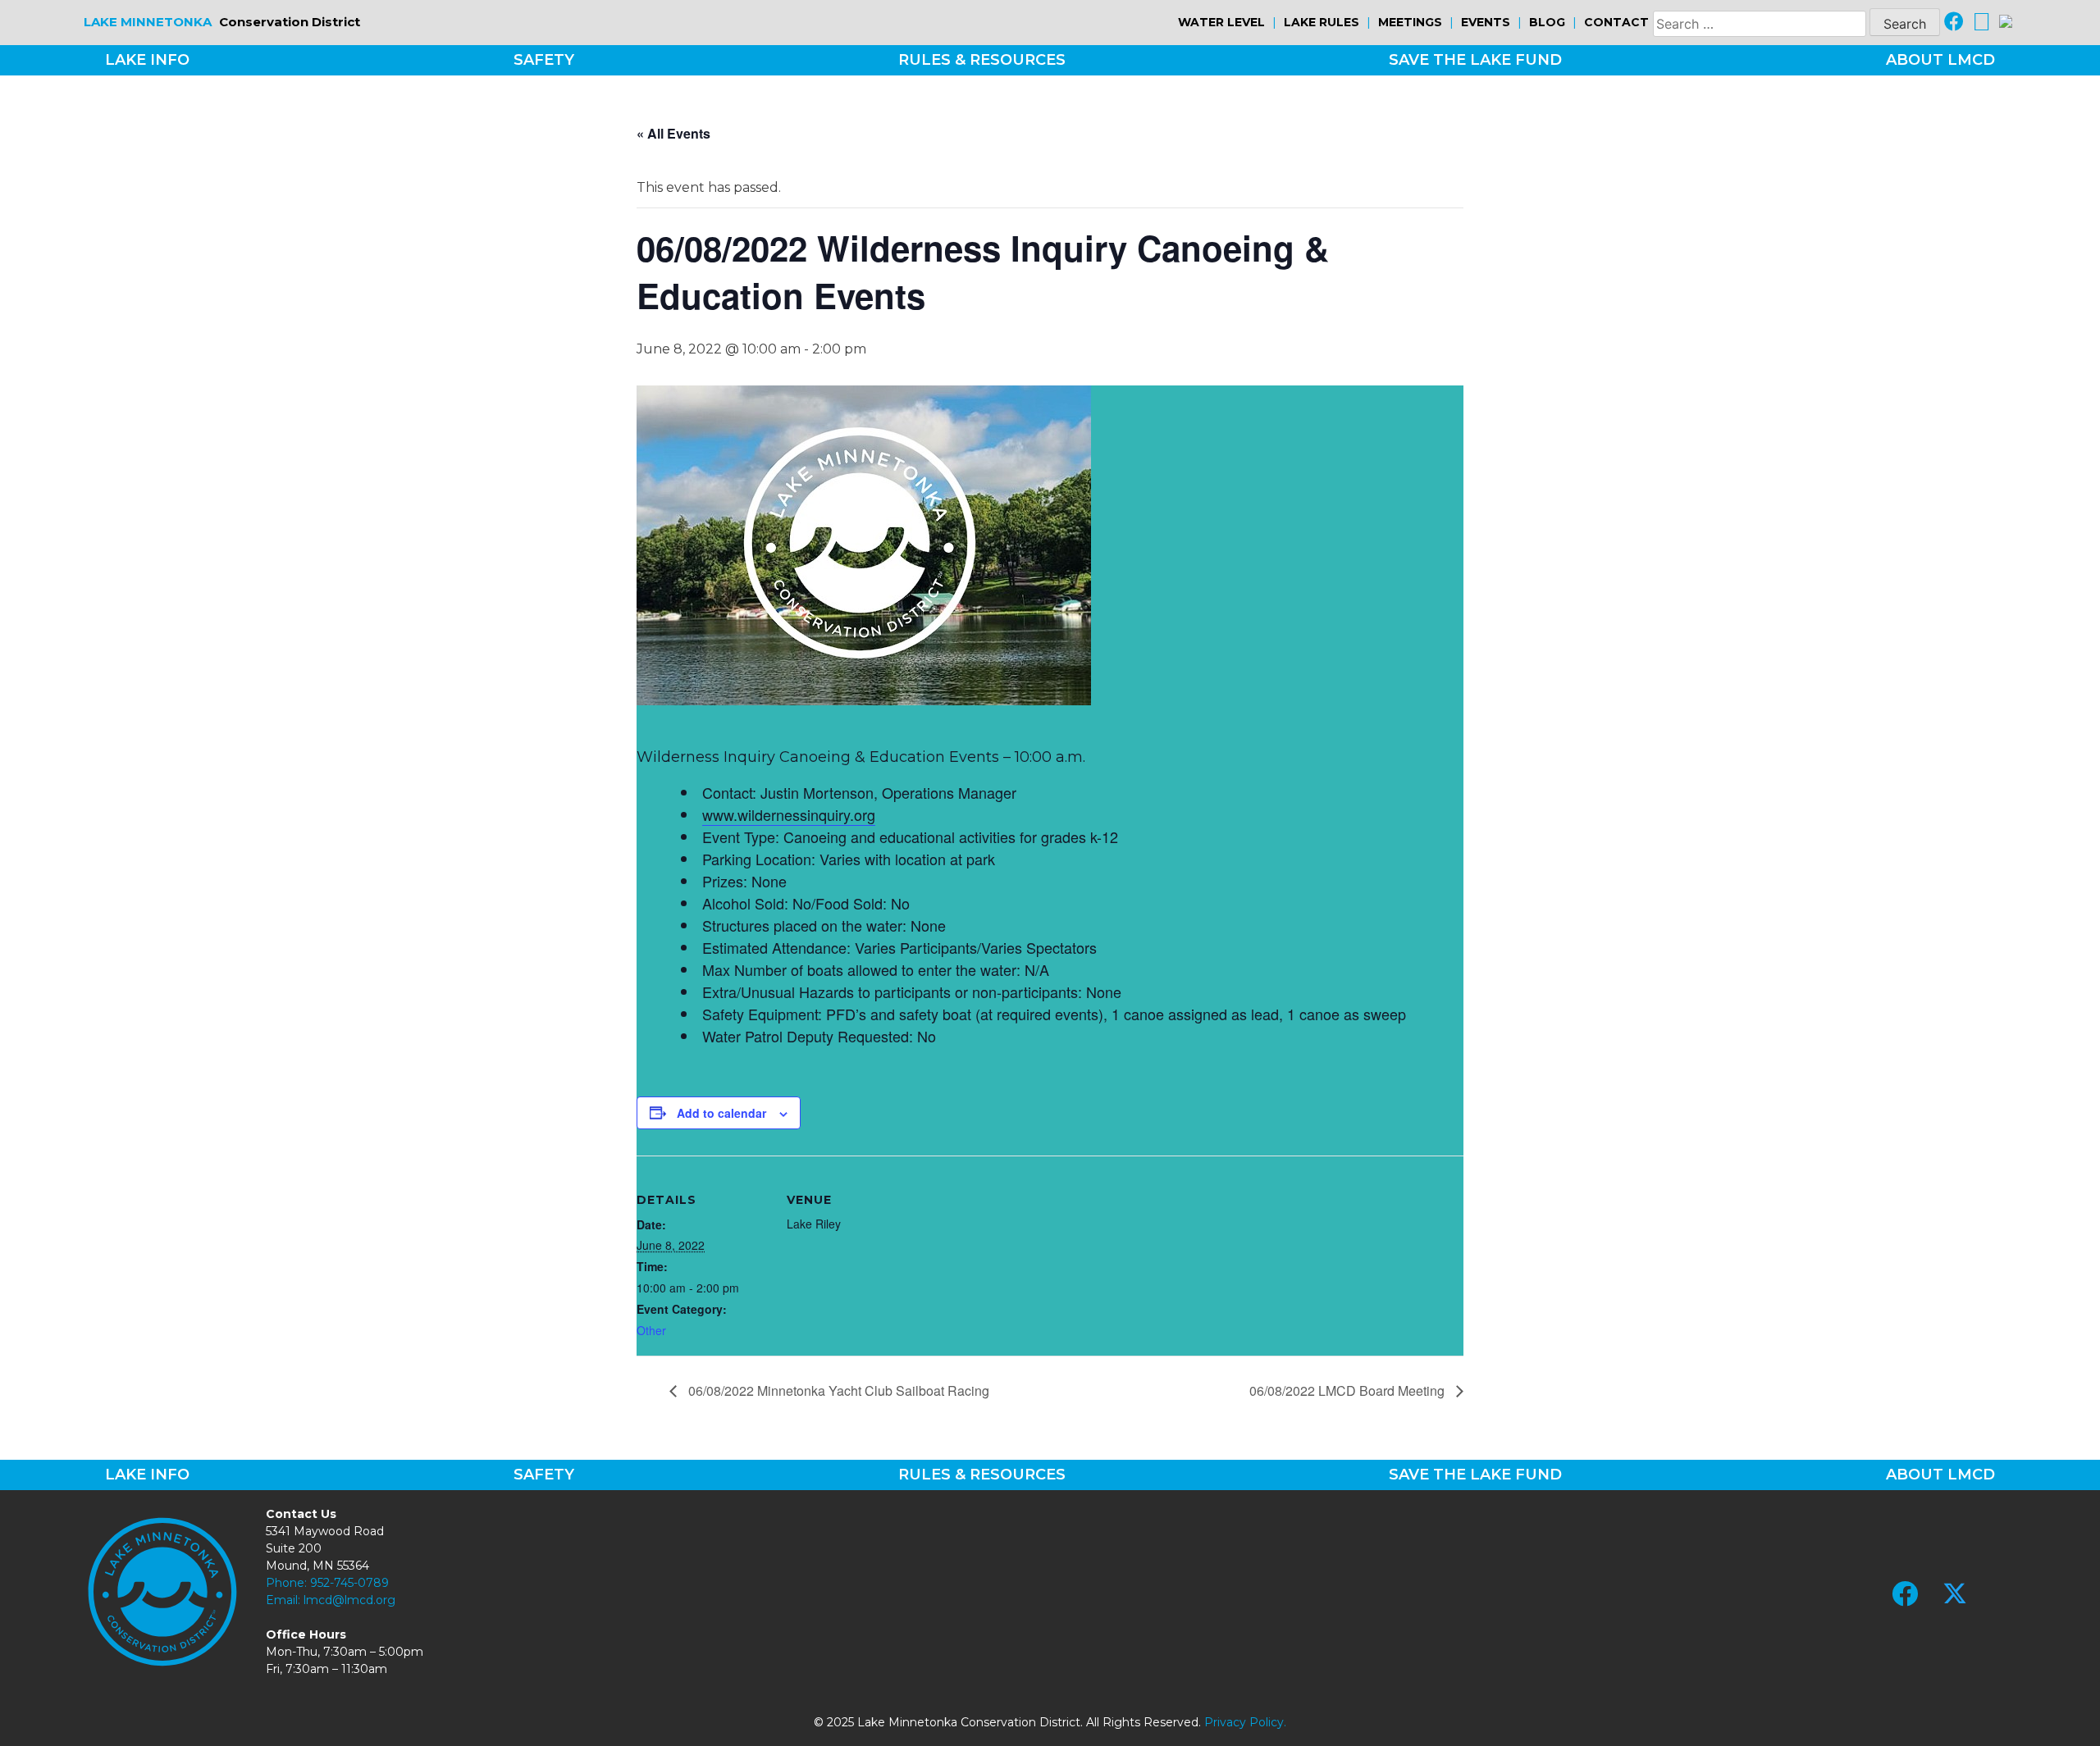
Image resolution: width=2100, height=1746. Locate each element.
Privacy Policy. (1245, 1722)
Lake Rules (1322, 22)
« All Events (673, 133)
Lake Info (147, 60)
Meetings (1410, 22)
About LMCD (1940, 60)
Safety (544, 60)
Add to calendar (721, 1113)
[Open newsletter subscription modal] (2006, 23)
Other (651, 1330)
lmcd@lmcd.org (349, 1600)
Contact (1616, 22)
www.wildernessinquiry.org (789, 814)
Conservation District (222, 22)
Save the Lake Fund (1475, 60)
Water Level (1221, 22)
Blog (1547, 22)
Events (1486, 22)
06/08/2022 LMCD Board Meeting (1349, 1390)
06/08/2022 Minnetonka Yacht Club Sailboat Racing (837, 1390)
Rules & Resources (982, 60)
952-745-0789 (349, 1583)
